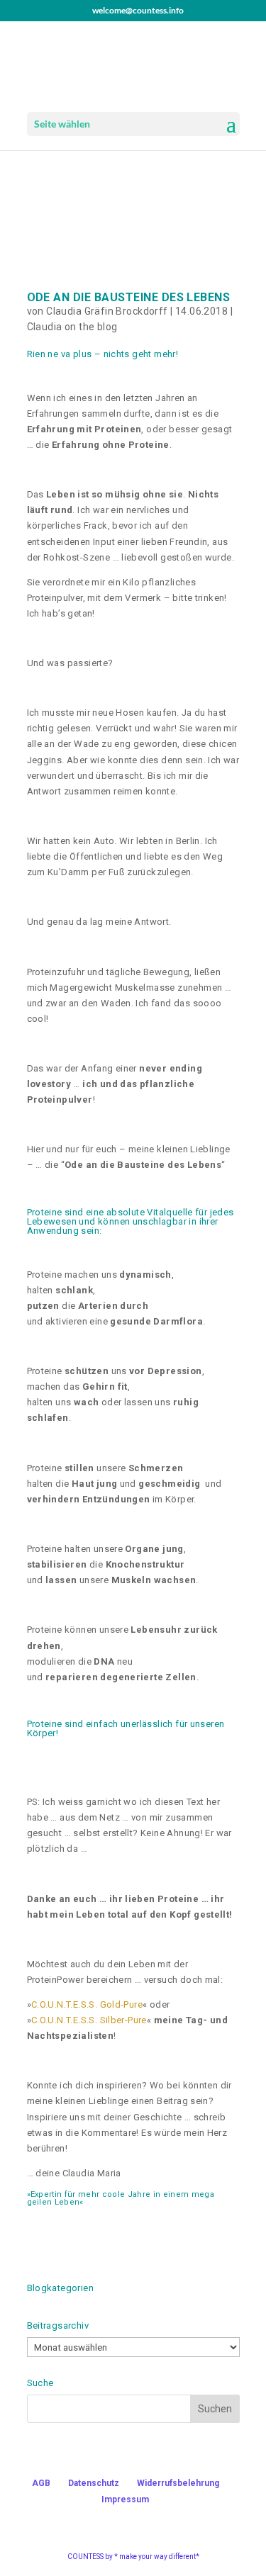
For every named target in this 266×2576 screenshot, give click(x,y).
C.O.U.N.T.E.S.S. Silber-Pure (89, 2020)
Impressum (125, 2499)
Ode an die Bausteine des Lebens (129, 297)
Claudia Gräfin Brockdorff (107, 311)
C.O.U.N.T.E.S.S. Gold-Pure (87, 2004)
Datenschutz (94, 2483)
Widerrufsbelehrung (178, 2483)
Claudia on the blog (72, 327)
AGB (41, 2483)
